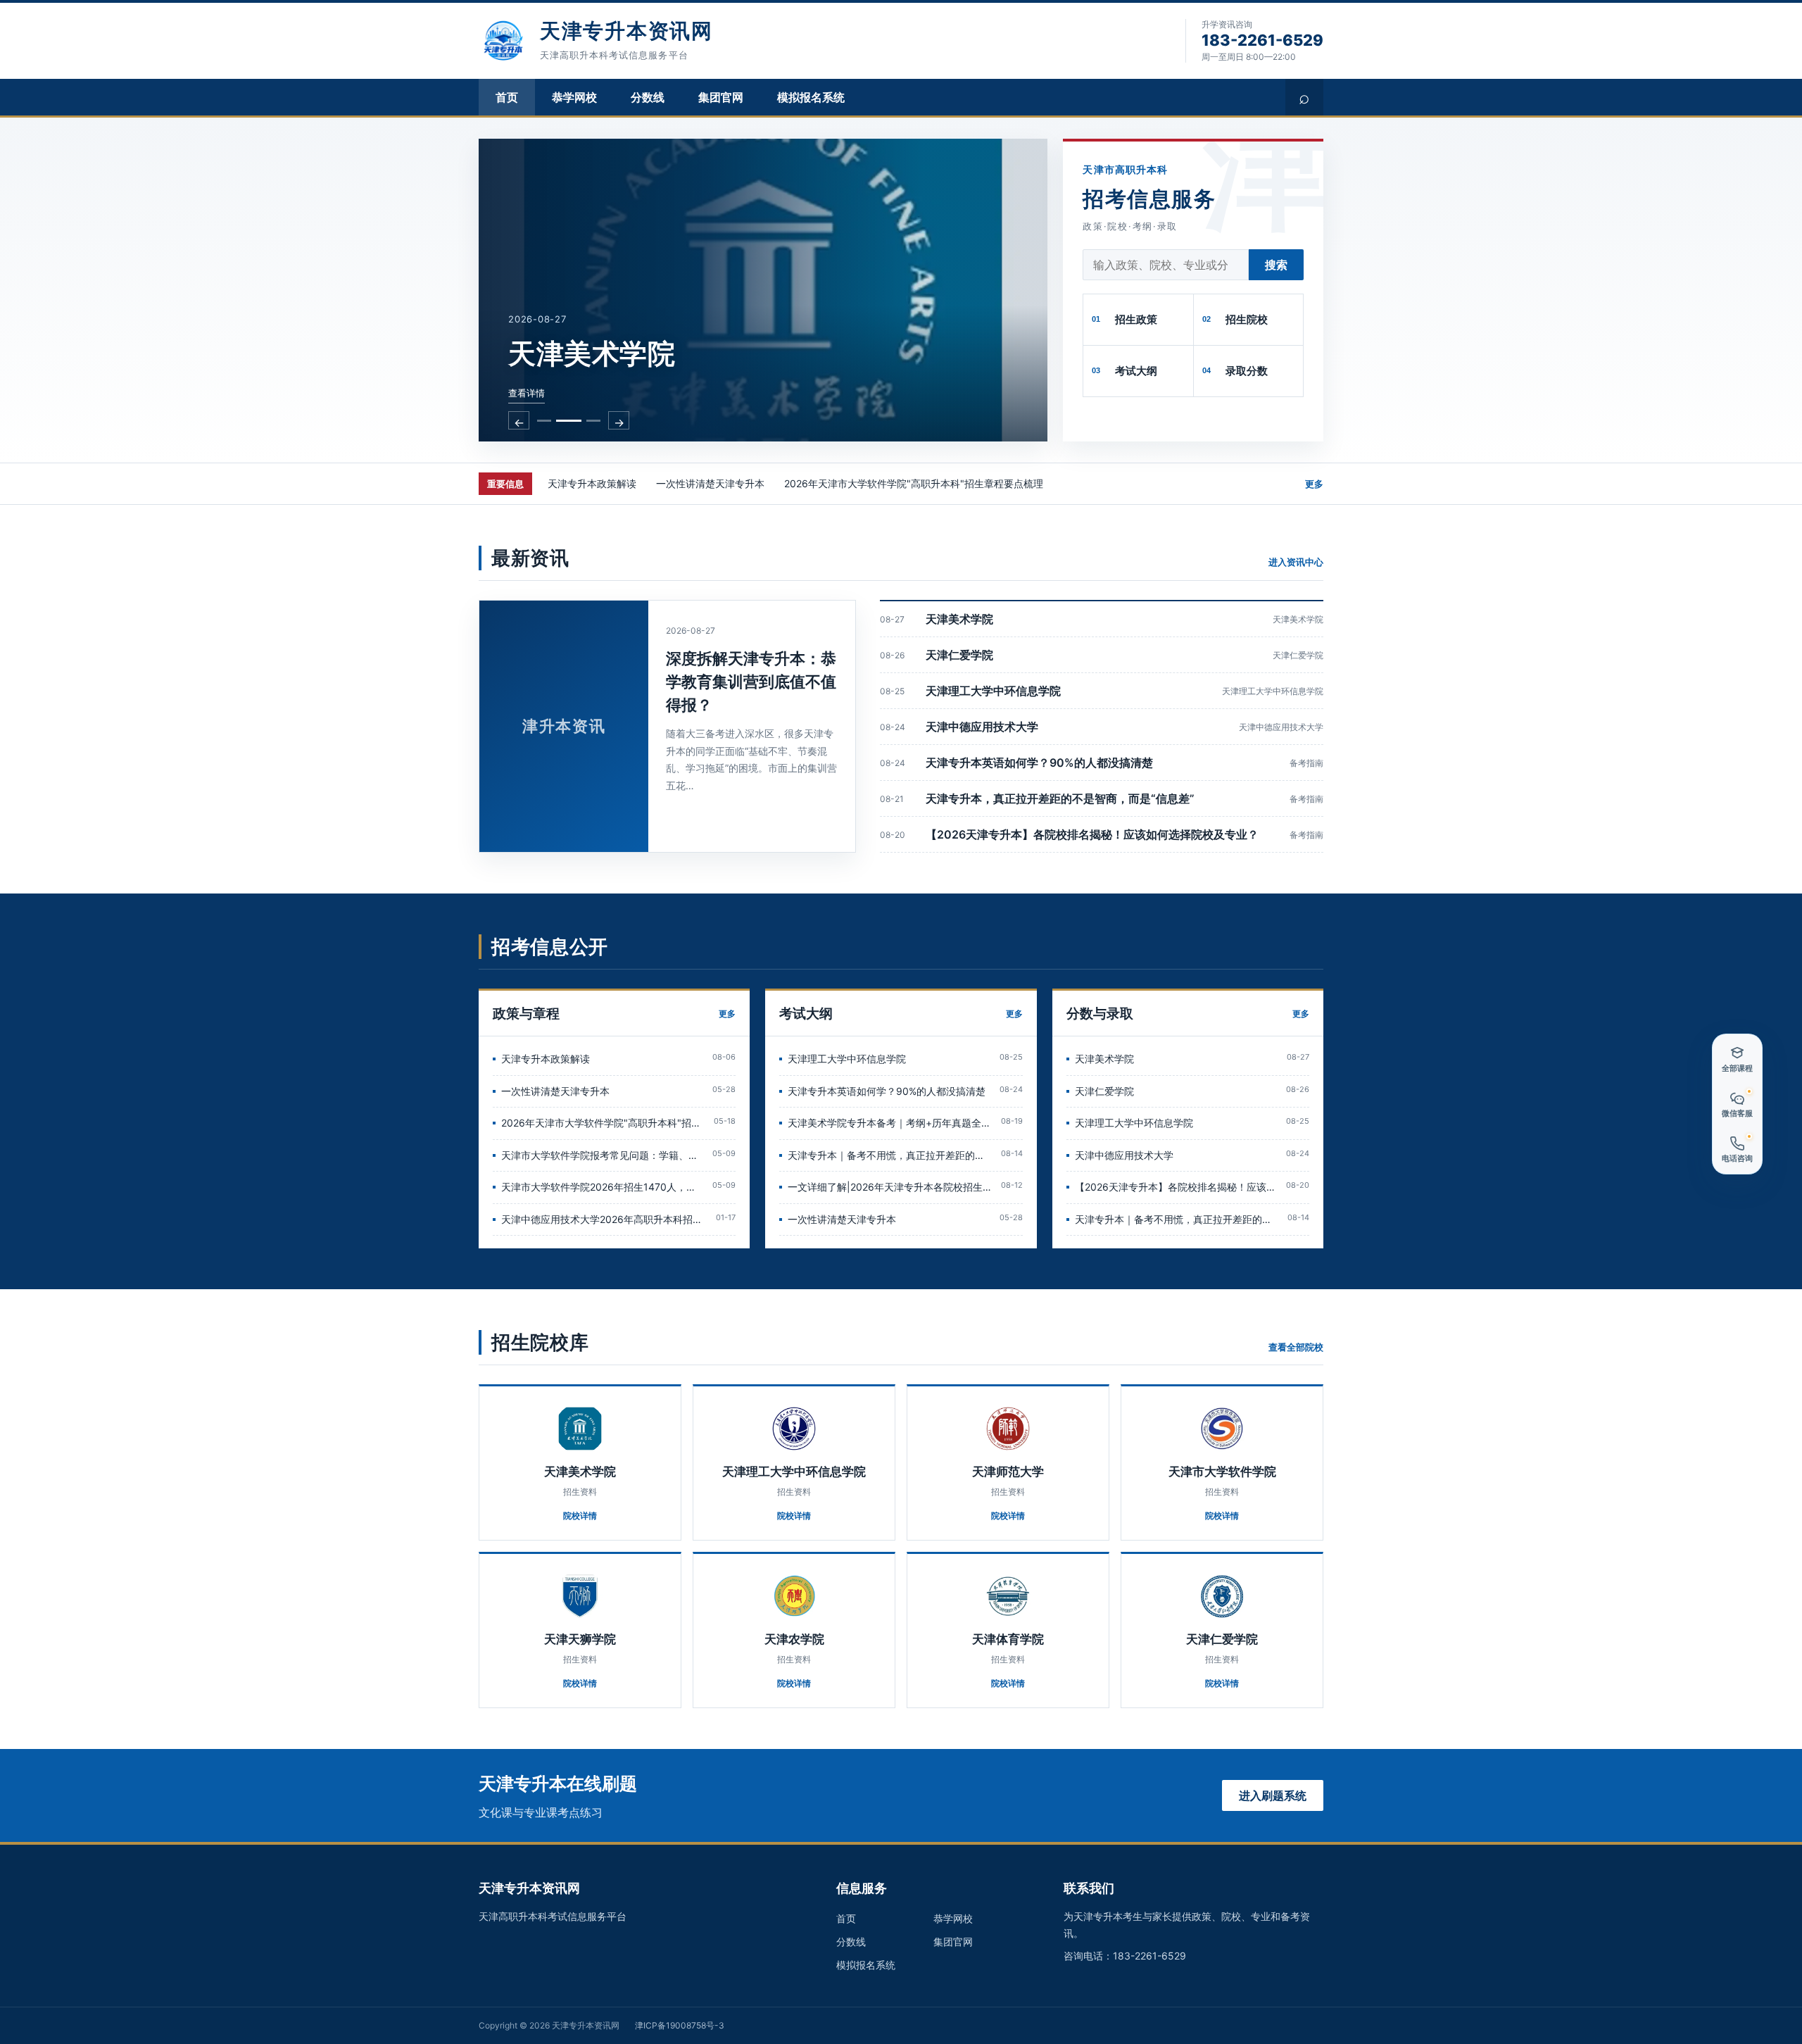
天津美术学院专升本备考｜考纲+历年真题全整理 (890, 1123)
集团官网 (721, 97)
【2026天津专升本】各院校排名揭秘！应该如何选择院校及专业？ (1092, 834)
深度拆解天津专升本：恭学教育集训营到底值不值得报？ (751, 682)
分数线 (648, 97)
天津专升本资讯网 (626, 31)
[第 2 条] (569, 421)
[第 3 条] (593, 421)
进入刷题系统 (1273, 1795)
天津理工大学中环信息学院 (993, 691)
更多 (1314, 484)
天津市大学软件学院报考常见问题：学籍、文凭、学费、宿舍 (603, 1155)
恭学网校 (574, 97)
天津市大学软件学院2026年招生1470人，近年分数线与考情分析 (603, 1187)
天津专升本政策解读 (592, 483)
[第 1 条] (544, 421)
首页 (507, 97)
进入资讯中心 (1296, 562)
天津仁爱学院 (959, 655)
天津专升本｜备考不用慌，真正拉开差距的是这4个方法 (890, 1155)
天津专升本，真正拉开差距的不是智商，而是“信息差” (1060, 798)
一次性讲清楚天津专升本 (710, 483)
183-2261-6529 (1262, 40)
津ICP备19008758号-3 (680, 2025)
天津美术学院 (959, 619)
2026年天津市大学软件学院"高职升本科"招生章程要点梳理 (914, 483)
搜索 (1276, 265)
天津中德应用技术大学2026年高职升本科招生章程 (604, 1219)
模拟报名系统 (811, 97)
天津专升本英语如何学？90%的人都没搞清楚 (1039, 763)
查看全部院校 (1296, 1347)
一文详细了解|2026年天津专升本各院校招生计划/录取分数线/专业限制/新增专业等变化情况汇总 (890, 1187)
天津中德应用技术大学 (982, 727)
